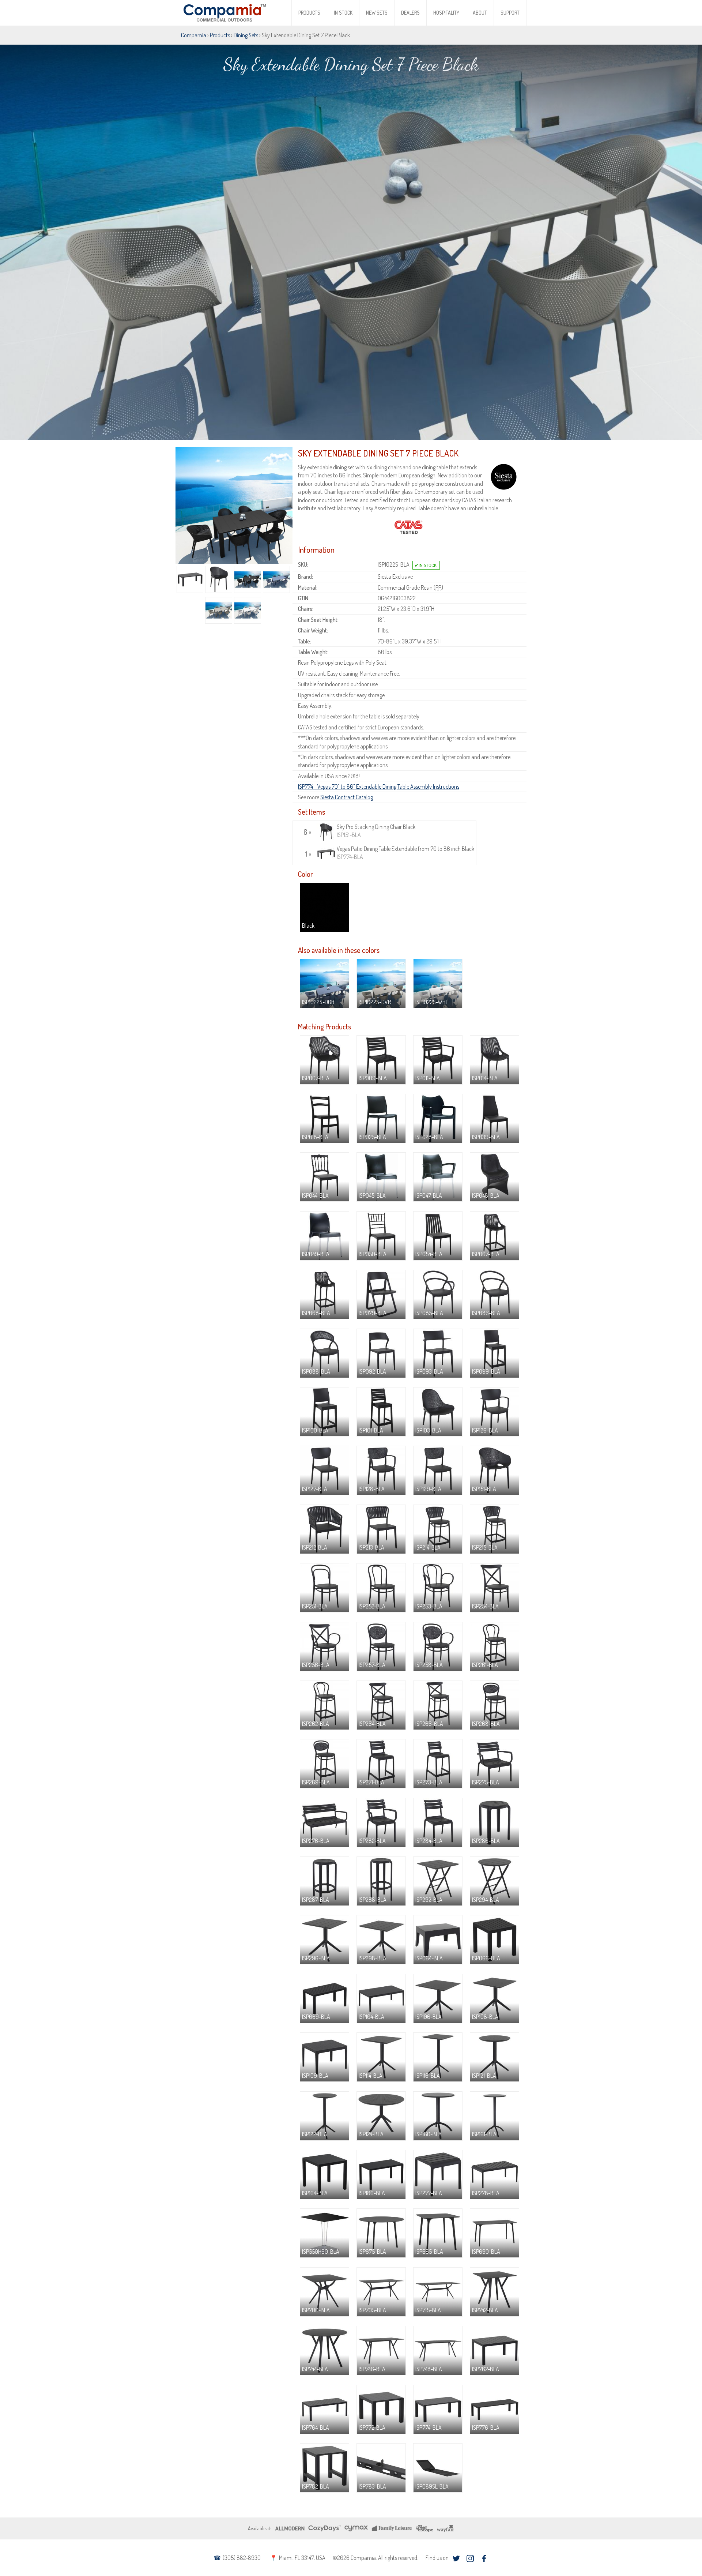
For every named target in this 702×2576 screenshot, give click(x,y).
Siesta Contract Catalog (347, 797)
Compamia (194, 35)
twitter (456, 2559)
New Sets (377, 13)
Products (309, 13)
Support (510, 13)
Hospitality (446, 13)
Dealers (410, 13)
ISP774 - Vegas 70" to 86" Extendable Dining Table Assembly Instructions (379, 786)
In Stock (343, 13)
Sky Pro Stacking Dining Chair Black (376, 831)
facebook (484, 2559)
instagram (470, 2559)
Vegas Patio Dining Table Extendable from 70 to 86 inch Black (405, 853)
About (480, 13)
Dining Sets (246, 35)
